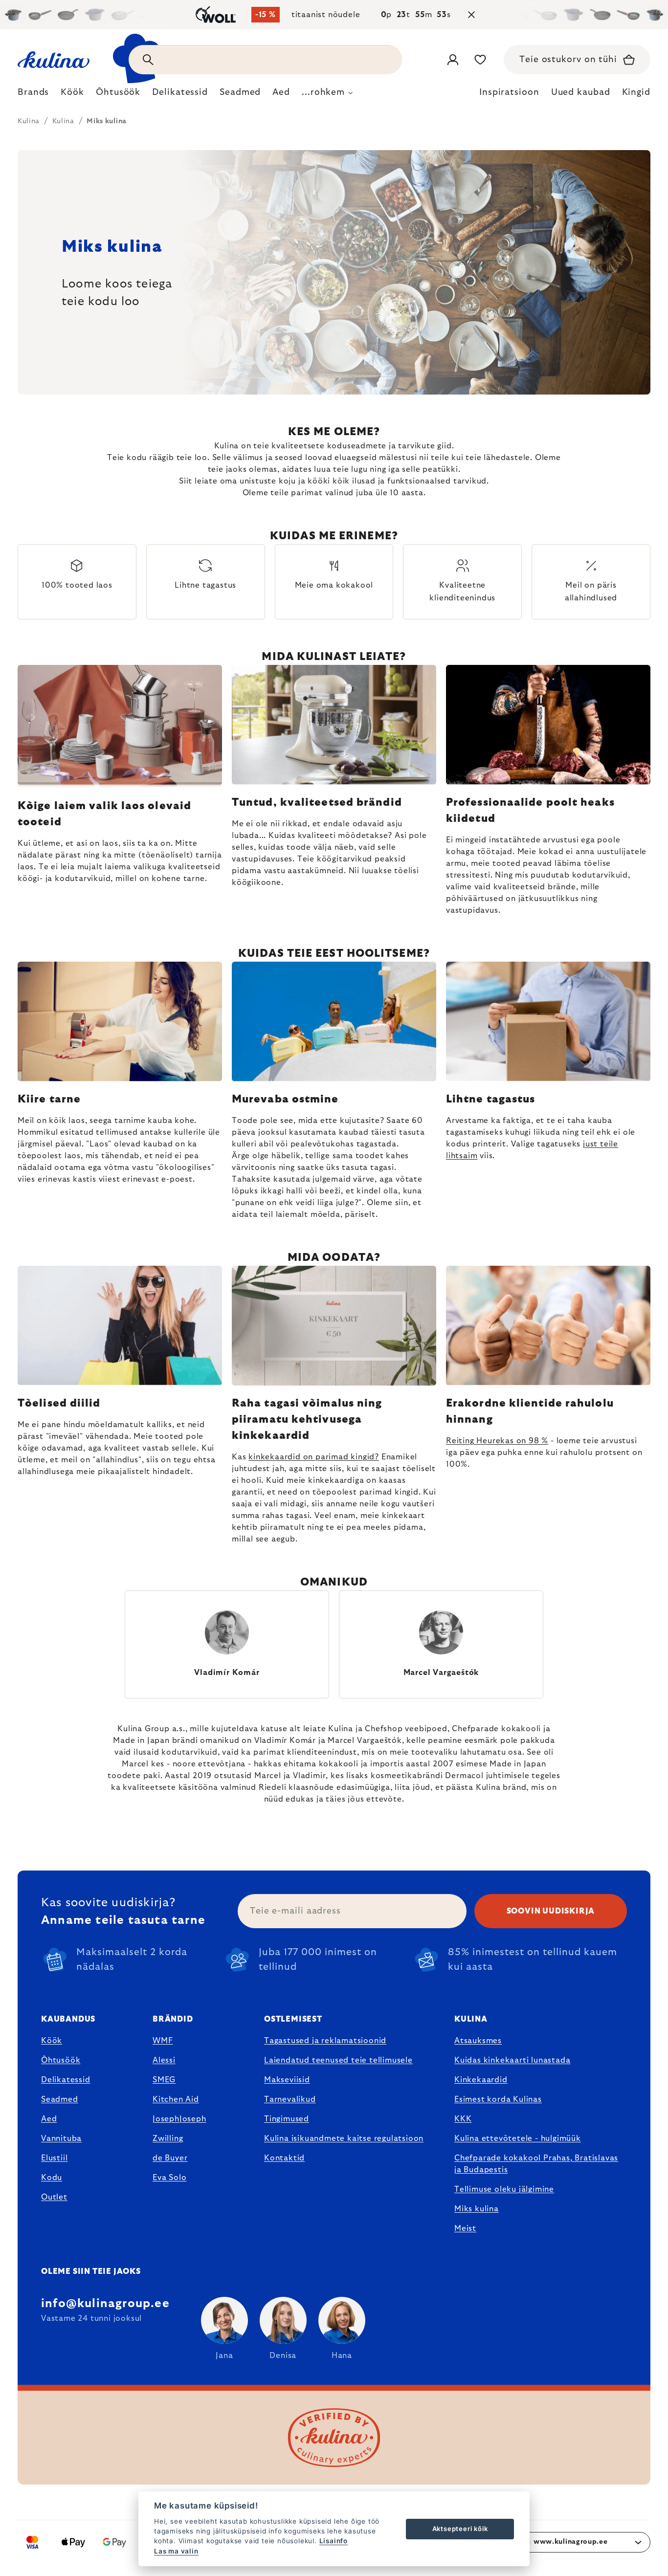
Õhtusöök (61, 2060)
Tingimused (287, 2119)
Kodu (52, 2178)
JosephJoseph (179, 2119)
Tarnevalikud (290, 2099)
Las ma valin (176, 2551)
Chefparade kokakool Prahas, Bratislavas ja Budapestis (536, 2164)
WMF (163, 2041)
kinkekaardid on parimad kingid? (314, 1457)
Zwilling (168, 2138)
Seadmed (60, 2099)
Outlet (54, 2197)
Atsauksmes (478, 2041)
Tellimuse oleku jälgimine (504, 2189)
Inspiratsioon (509, 92)
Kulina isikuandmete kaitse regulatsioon (344, 2138)
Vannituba (61, 2138)
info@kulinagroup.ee (105, 2304)
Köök (52, 2041)
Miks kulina (477, 2209)
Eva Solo (169, 2178)
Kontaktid (284, 2158)
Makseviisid (287, 2080)
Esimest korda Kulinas (498, 2099)
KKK (463, 2119)
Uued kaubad (581, 92)
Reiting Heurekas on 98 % (497, 1441)
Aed (49, 2119)
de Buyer (170, 2158)
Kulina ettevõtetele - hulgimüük (518, 2138)
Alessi (164, 2060)
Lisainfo (334, 2541)
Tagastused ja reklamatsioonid (325, 2041)
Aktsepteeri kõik (460, 2529)
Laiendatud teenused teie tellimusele (338, 2060)
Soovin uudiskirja (551, 1911)
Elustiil (54, 2158)
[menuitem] (33, 95)
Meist (465, 2228)
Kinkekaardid (481, 2080)
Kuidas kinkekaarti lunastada (512, 2060)
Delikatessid (66, 2080)
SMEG (164, 2080)
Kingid (636, 92)
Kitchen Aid (176, 2099)
